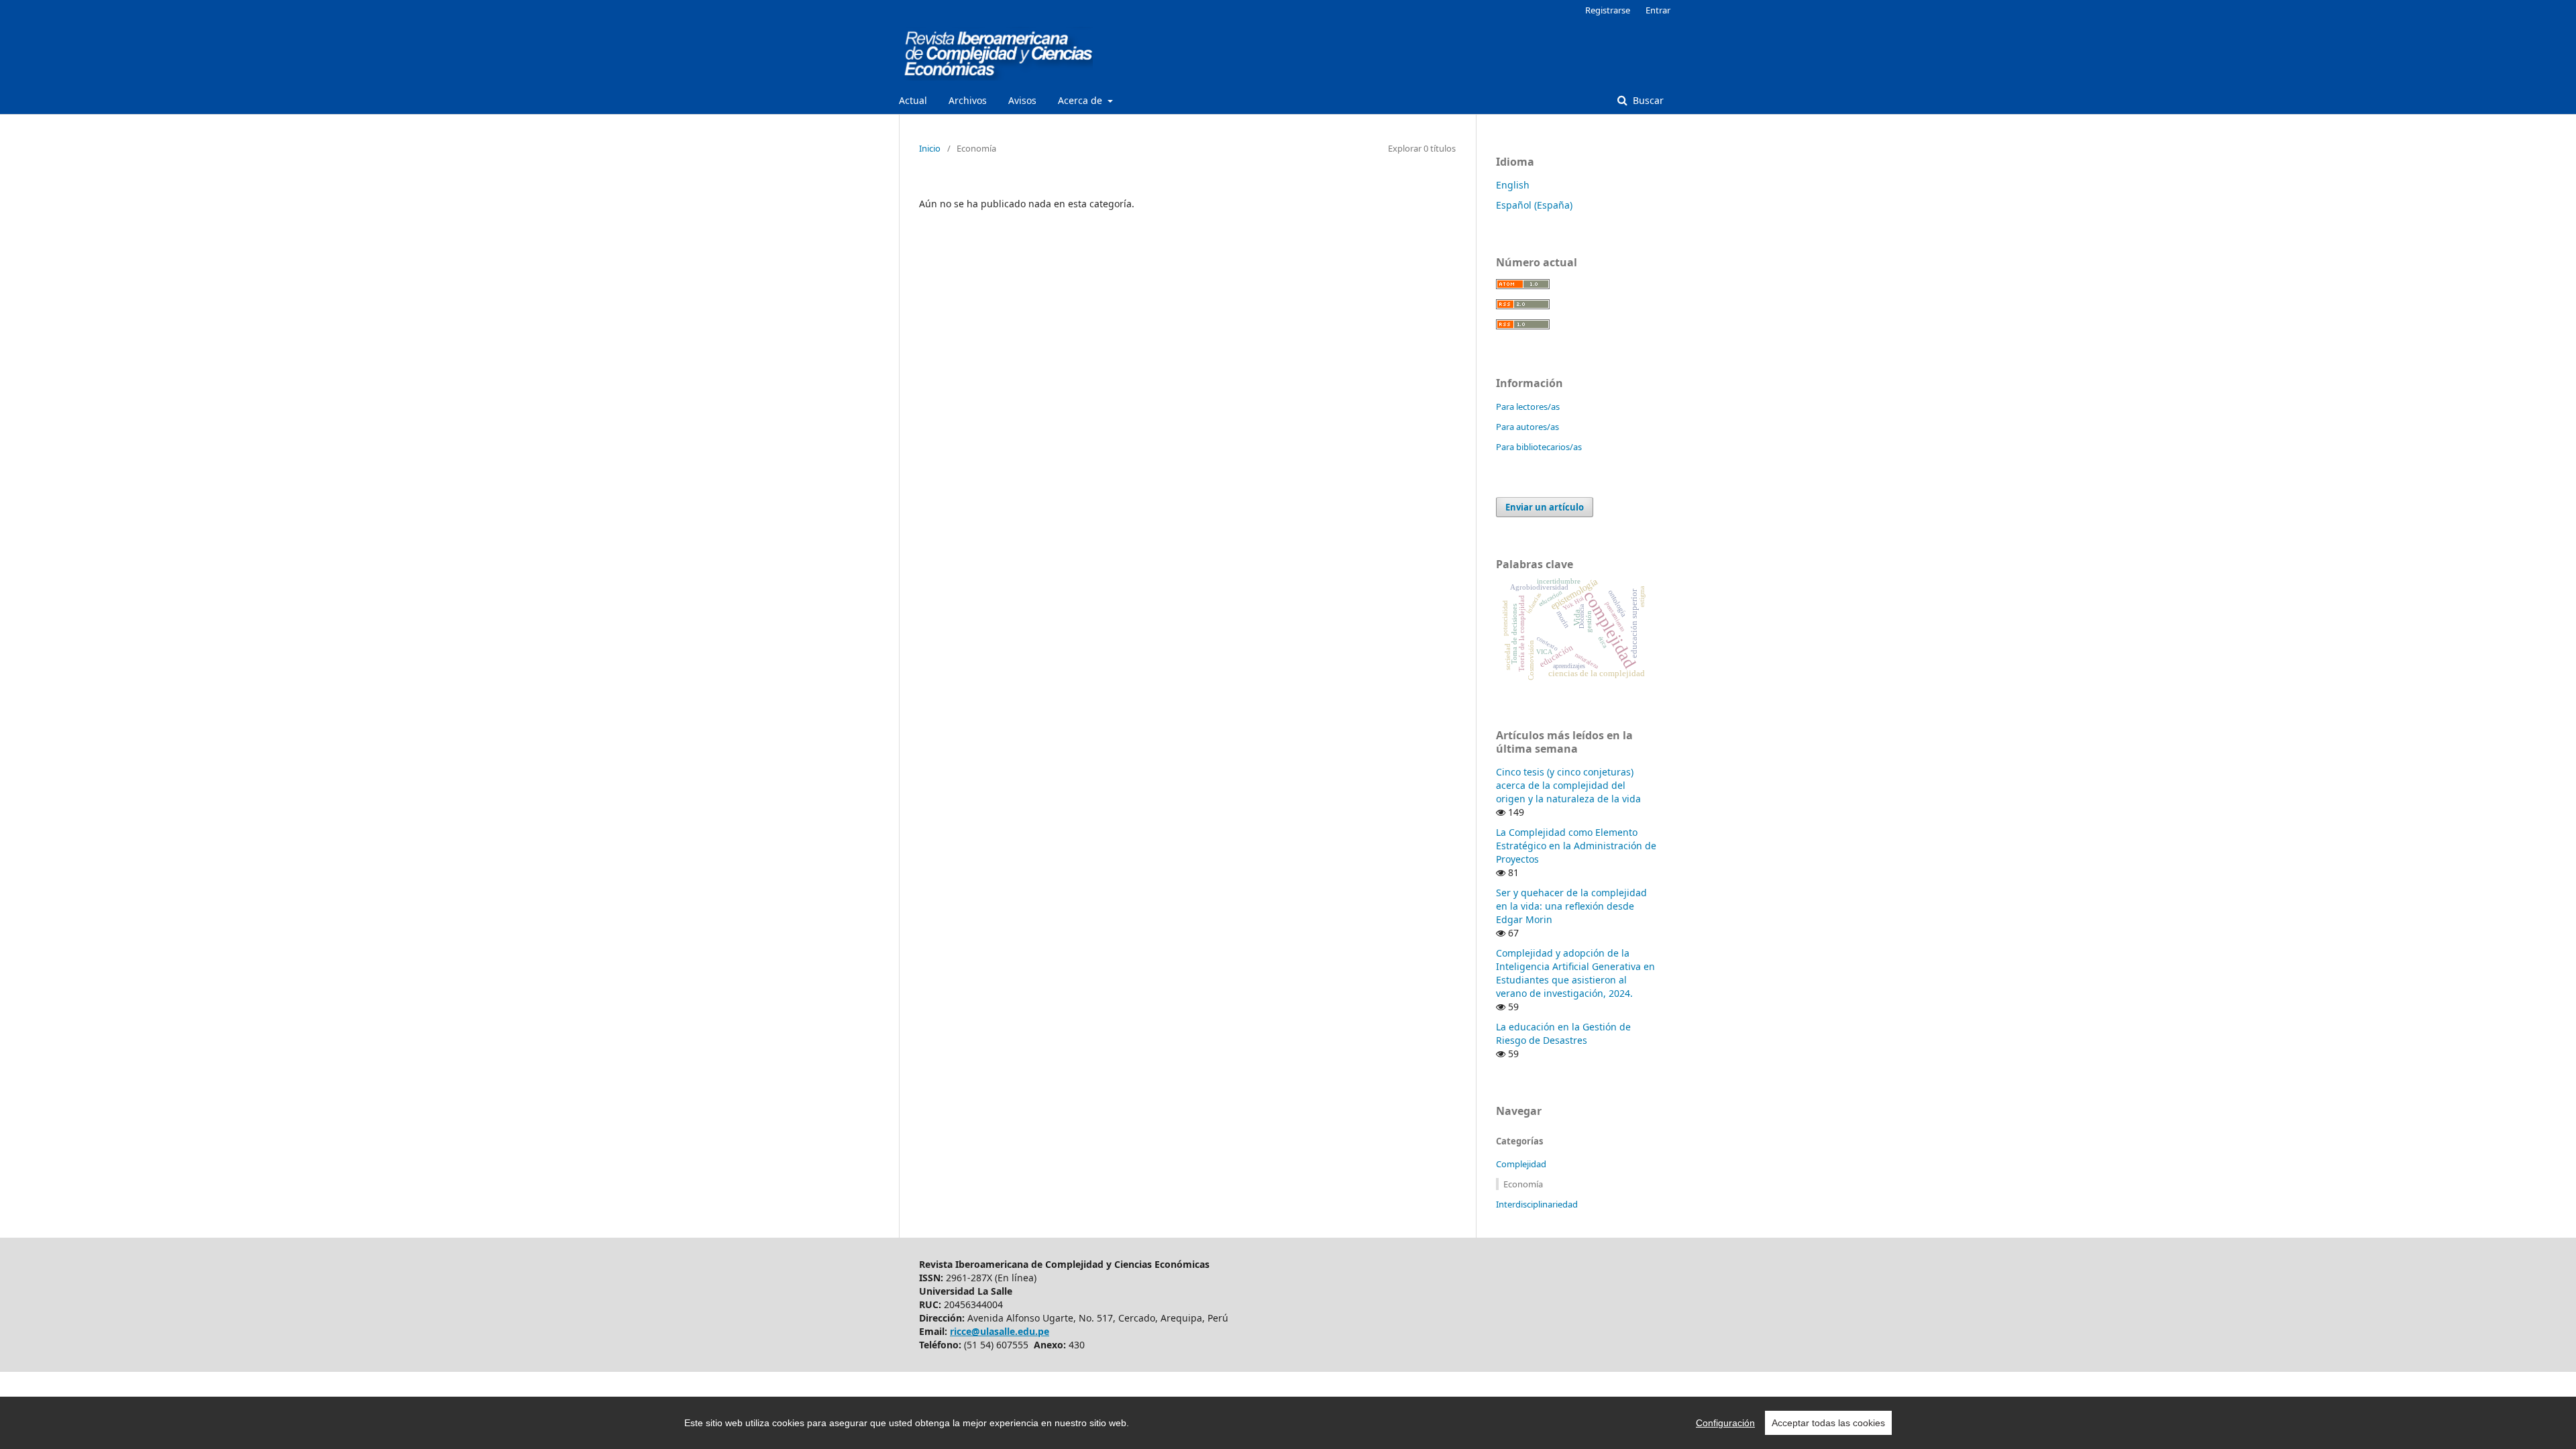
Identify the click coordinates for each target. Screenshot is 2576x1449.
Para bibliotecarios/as (1539, 447)
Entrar (1658, 10)
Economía (1523, 1184)
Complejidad (1521, 1164)
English (1513, 185)
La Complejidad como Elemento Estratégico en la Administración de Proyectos (1576, 846)
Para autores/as (1527, 427)
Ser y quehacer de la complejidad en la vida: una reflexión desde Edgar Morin (1571, 906)
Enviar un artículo (1545, 507)
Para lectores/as (1528, 407)
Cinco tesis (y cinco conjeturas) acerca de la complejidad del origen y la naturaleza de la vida (1568, 785)
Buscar (1647, 100)
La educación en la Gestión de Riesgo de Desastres (1563, 1033)
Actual (913, 100)
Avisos (1022, 100)
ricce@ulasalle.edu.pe (1000, 1331)
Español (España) (1534, 205)
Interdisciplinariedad (1537, 1204)
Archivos (968, 100)
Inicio (930, 148)
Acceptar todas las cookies (1828, 1423)
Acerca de (1081, 100)
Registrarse (1608, 10)
